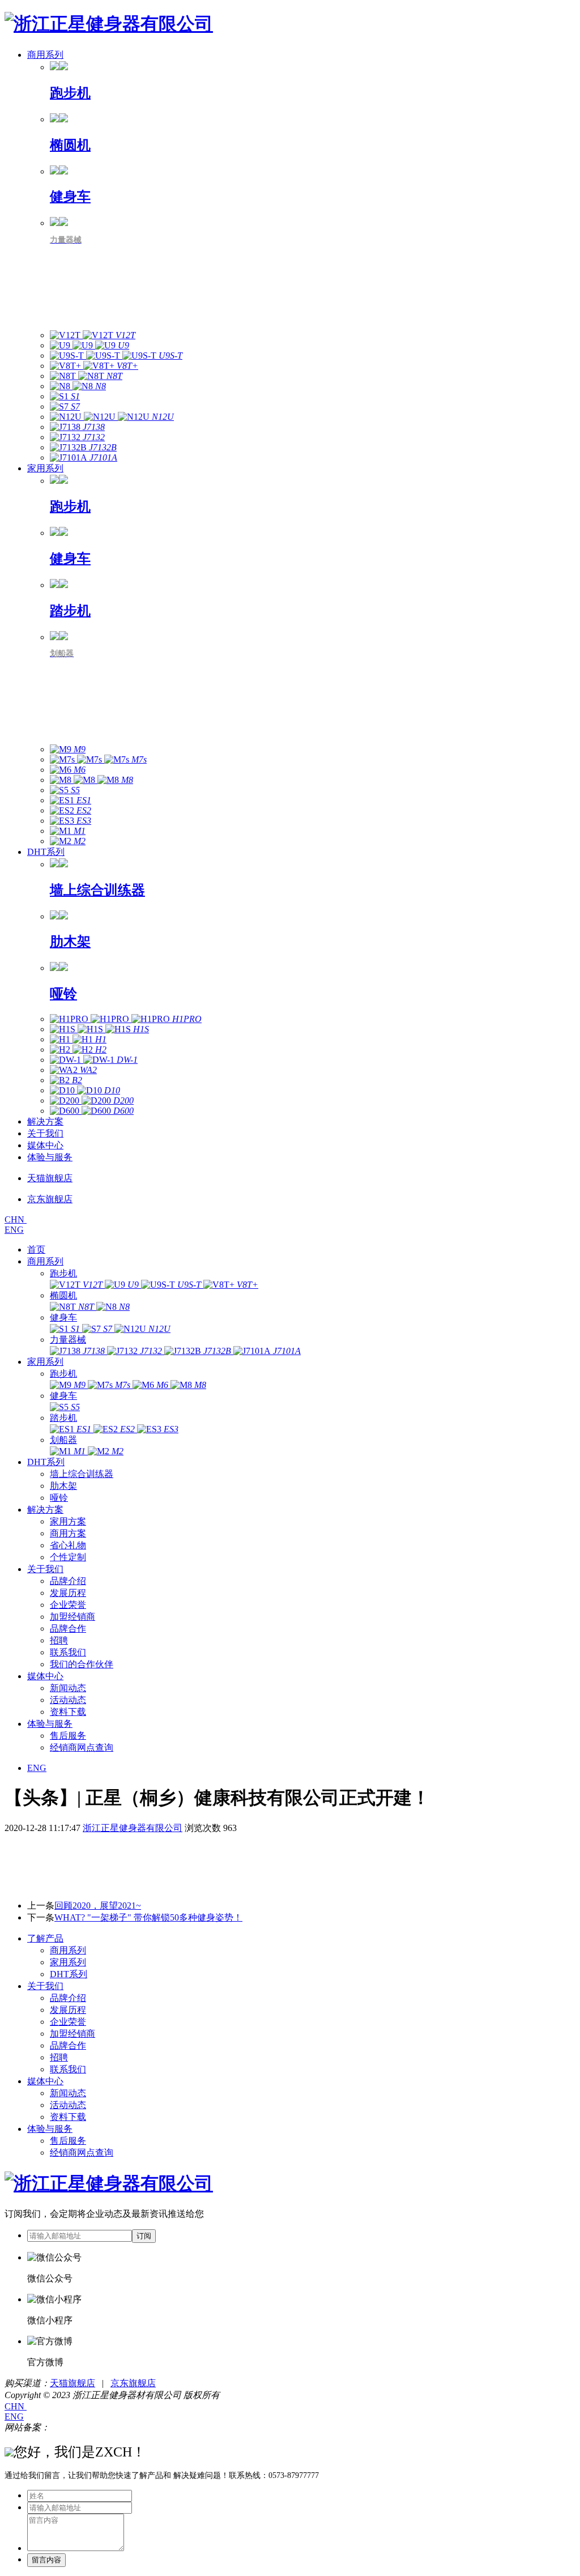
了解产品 (45, 1938)
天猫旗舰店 (72, 2383)
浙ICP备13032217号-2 (93, 2427)
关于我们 (45, 1133)
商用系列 (45, 55)
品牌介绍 (68, 1581)
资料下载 (68, 1712)
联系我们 (68, 1652)
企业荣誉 (68, 1605)
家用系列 (45, 468)
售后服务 (68, 1736)
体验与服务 (50, 1157)
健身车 (63, 1317)
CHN (16, 1219)
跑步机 (63, 1273)
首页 (36, 1249)
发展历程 (68, 1593)
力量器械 (68, 1340)
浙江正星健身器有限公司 (133, 1828)
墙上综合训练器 (82, 1474)
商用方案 (68, 1533)
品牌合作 (68, 1628)
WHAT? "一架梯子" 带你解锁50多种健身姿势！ (148, 1917)
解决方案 (45, 1121)
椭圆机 (63, 1295)
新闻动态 (68, 1688)
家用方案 (68, 1521)
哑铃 (59, 1498)
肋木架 (63, 1486)
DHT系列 (46, 852)
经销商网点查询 (82, 1747)
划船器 (63, 1440)
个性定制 (68, 1557)
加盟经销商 (72, 1617)
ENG (14, 1230)
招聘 (59, 1640)
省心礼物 (68, 1545)
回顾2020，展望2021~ (98, 1906)
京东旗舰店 (133, 2383)
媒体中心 (45, 1145)
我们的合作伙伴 (82, 1664)
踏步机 (63, 1418)
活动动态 (68, 1700)
